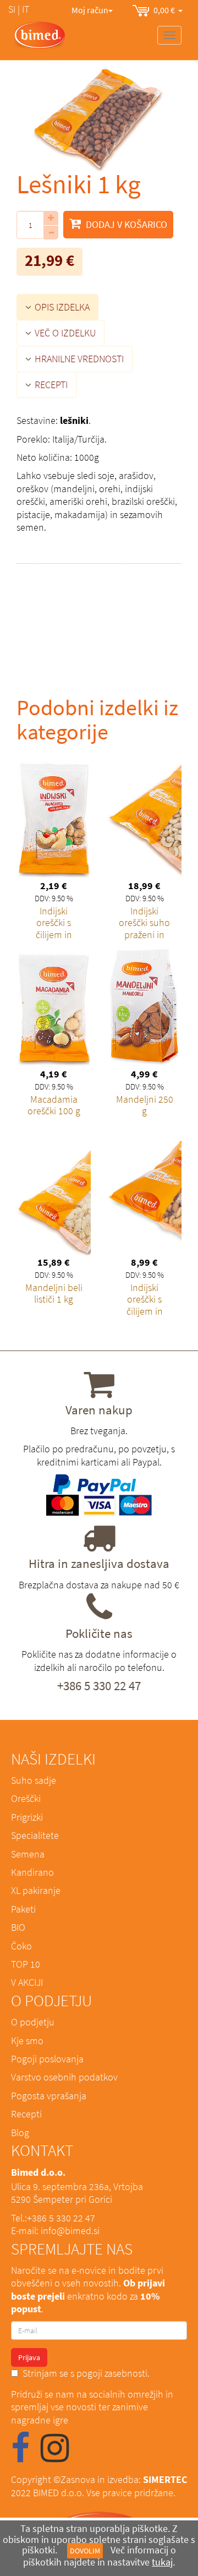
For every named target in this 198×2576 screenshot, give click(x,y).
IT (26, 9)
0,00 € (166, 10)
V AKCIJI (27, 1982)
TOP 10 (26, 1964)
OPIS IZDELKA (61, 307)
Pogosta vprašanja (49, 2096)
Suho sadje (34, 1780)
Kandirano (32, 1872)
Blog (20, 2133)
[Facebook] (20, 2456)
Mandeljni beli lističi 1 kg (54, 1294)
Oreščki (26, 1798)
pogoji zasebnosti (112, 2373)
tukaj (162, 2562)
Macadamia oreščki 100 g (54, 1105)
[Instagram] (55, 2456)
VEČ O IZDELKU (64, 333)
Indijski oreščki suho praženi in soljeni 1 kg (144, 929)
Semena (28, 1854)
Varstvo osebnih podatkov (64, 2077)
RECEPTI (50, 385)
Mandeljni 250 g (145, 1105)
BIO (18, 1927)
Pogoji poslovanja (47, 2059)
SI (12, 9)
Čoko (21, 1946)
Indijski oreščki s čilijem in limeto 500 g (145, 1305)
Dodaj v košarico (125, 224)
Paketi (23, 1909)
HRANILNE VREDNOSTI (78, 359)
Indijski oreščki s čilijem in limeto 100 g (54, 929)
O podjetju (33, 2022)
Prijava (29, 2357)
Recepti (26, 2114)
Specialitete (35, 1835)
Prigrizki (27, 1817)
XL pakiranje (36, 1890)
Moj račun (90, 10)
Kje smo (27, 2041)
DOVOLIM (85, 2551)
